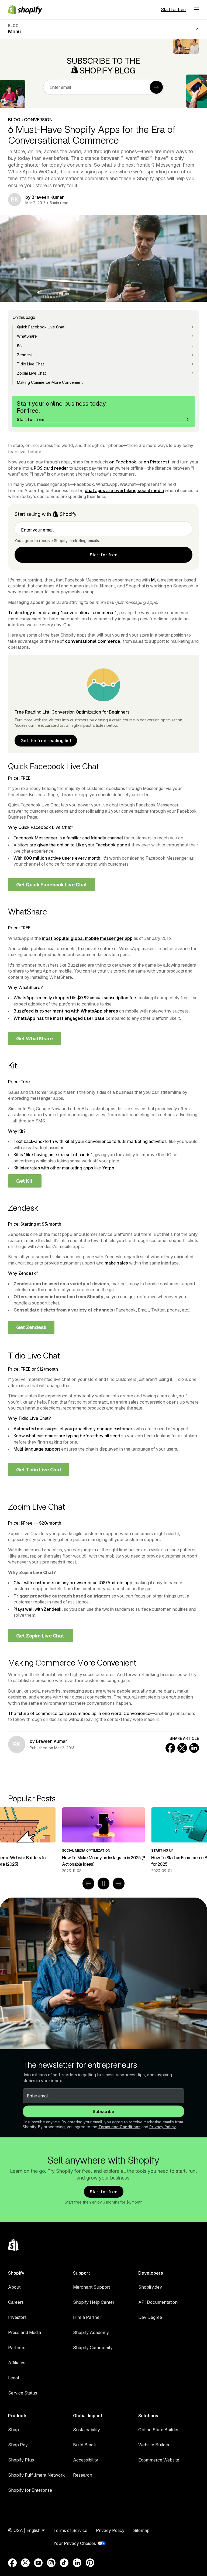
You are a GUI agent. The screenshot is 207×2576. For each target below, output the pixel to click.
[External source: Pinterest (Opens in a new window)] (90, 2563)
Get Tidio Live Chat (39, 1470)
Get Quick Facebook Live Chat (51, 885)
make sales (116, 1263)
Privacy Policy (163, 2127)
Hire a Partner (87, 2317)
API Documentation (158, 2302)
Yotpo (108, 1168)
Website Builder (154, 2445)
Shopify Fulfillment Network (36, 2475)
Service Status (23, 2393)
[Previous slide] (88, 1884)
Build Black (84, 2445)
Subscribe (103, 2111)
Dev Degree (150, 2317)
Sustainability (87, 2430)
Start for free (173, 9)
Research (83, 2475)
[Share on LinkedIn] (194, 1748)
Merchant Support (92, 2287)
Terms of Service (70, 2530)
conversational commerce (93, 641)
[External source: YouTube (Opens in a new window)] (38, 2563)
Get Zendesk (31, 1327)
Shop (13, 2430)
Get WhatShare (34, 1039)
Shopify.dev (150, 2287)
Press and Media (25, 2332)
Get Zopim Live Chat (41, 1636)
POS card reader (51, 468)
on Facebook (123, 462)
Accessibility (86, 2460)
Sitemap (141, 2530)
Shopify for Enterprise (30, 2490)
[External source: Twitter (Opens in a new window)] (25, 2563)
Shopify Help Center (94, 2302)
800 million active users (49, 858)
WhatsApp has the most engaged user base (59, 1018)
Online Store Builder (158, 2430)
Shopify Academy (91, 2332)
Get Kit (25, 1181)
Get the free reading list (46, 741)
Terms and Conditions (119, 2127)
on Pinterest (156, 462)
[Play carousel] (103, 1884)
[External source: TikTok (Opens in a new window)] (64, 2563)
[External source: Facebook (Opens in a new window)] (12, 2563)
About (14, 2287)
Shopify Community (93, 2348)
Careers (16, 2302)
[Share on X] (182, 1748)
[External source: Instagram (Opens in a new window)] (51, 2563)
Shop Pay (18, 2445)
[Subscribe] (156, 87)
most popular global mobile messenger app (87, 938)
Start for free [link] (104, 555)
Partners (17, 2348)
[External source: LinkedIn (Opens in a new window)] (77, 2563)
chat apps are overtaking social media (124, 490)
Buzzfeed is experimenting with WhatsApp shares (66, 1011)
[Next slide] (119, 1884)
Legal (14, 2378)
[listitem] (103, 1840)
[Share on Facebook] (170, 1748)
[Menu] (196, 9)
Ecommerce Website (159, 2460)
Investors (17, 2317)
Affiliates (17, 2363)
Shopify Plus (21, 2460)
